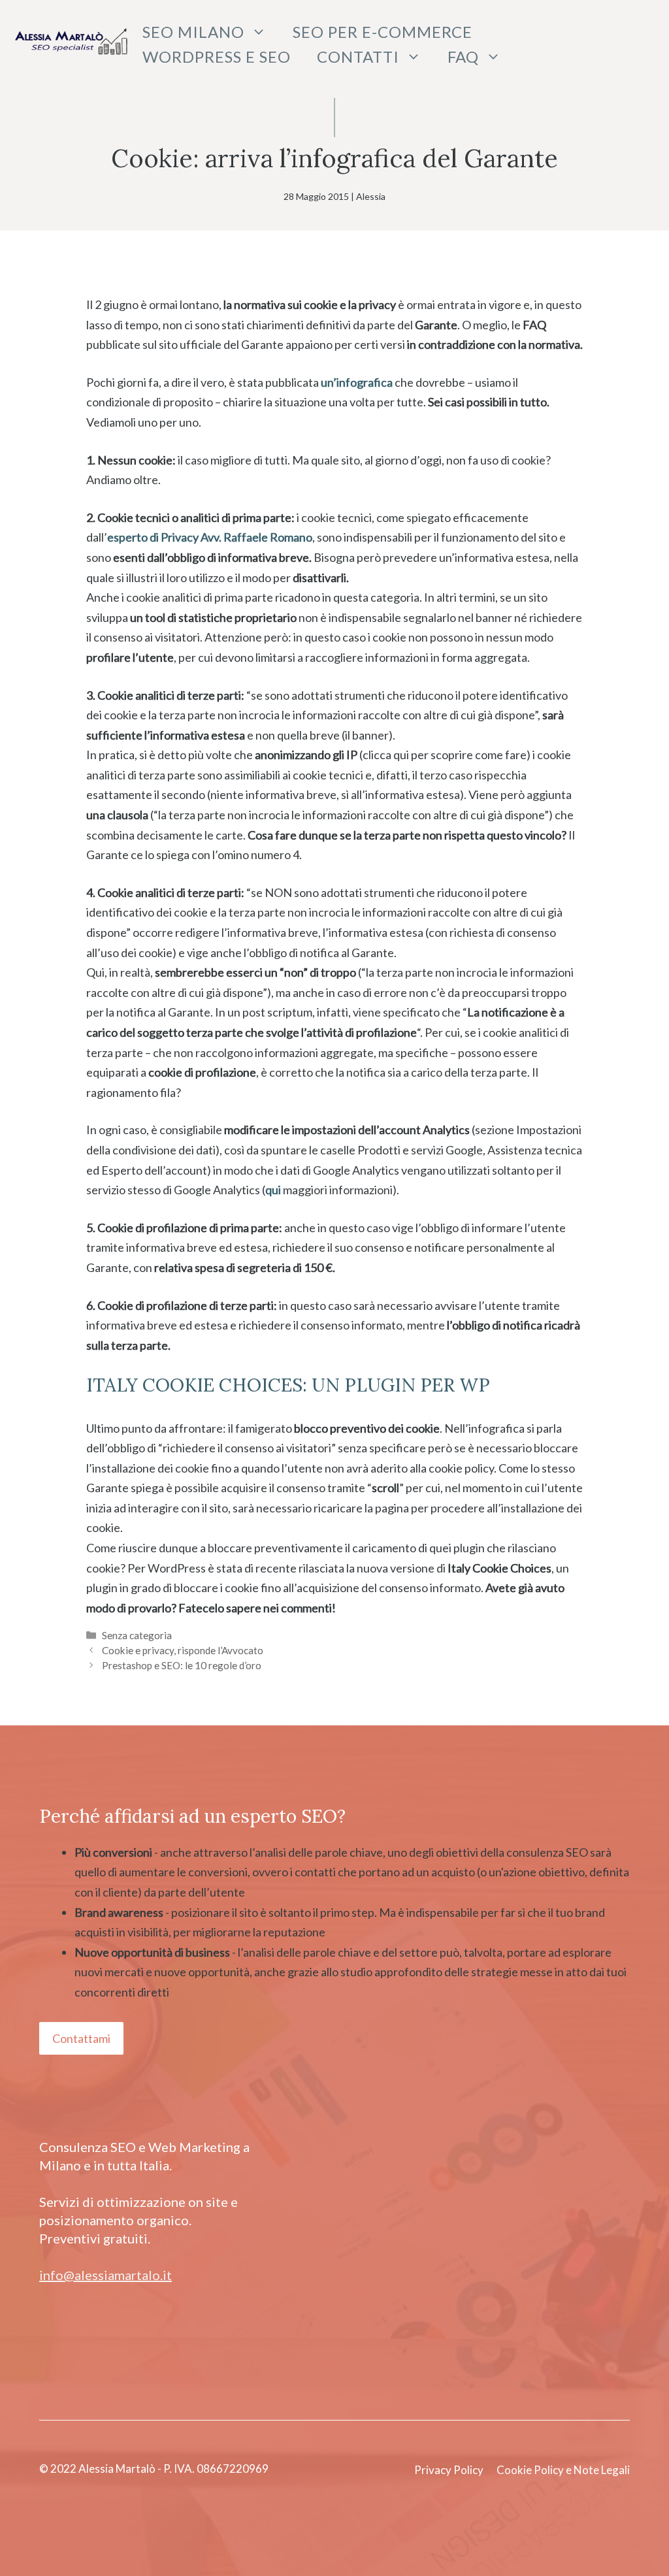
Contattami (81, 2038)
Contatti (358, 57)
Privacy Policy (449, 2470)
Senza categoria (137, 1635)
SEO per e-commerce (383, 32)
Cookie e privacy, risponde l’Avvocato (183, 1650)
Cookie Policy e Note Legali (563, 2470)
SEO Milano (193, 32)
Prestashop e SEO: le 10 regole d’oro (182, 1665)
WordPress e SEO (217, 57)
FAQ (463, 57)
